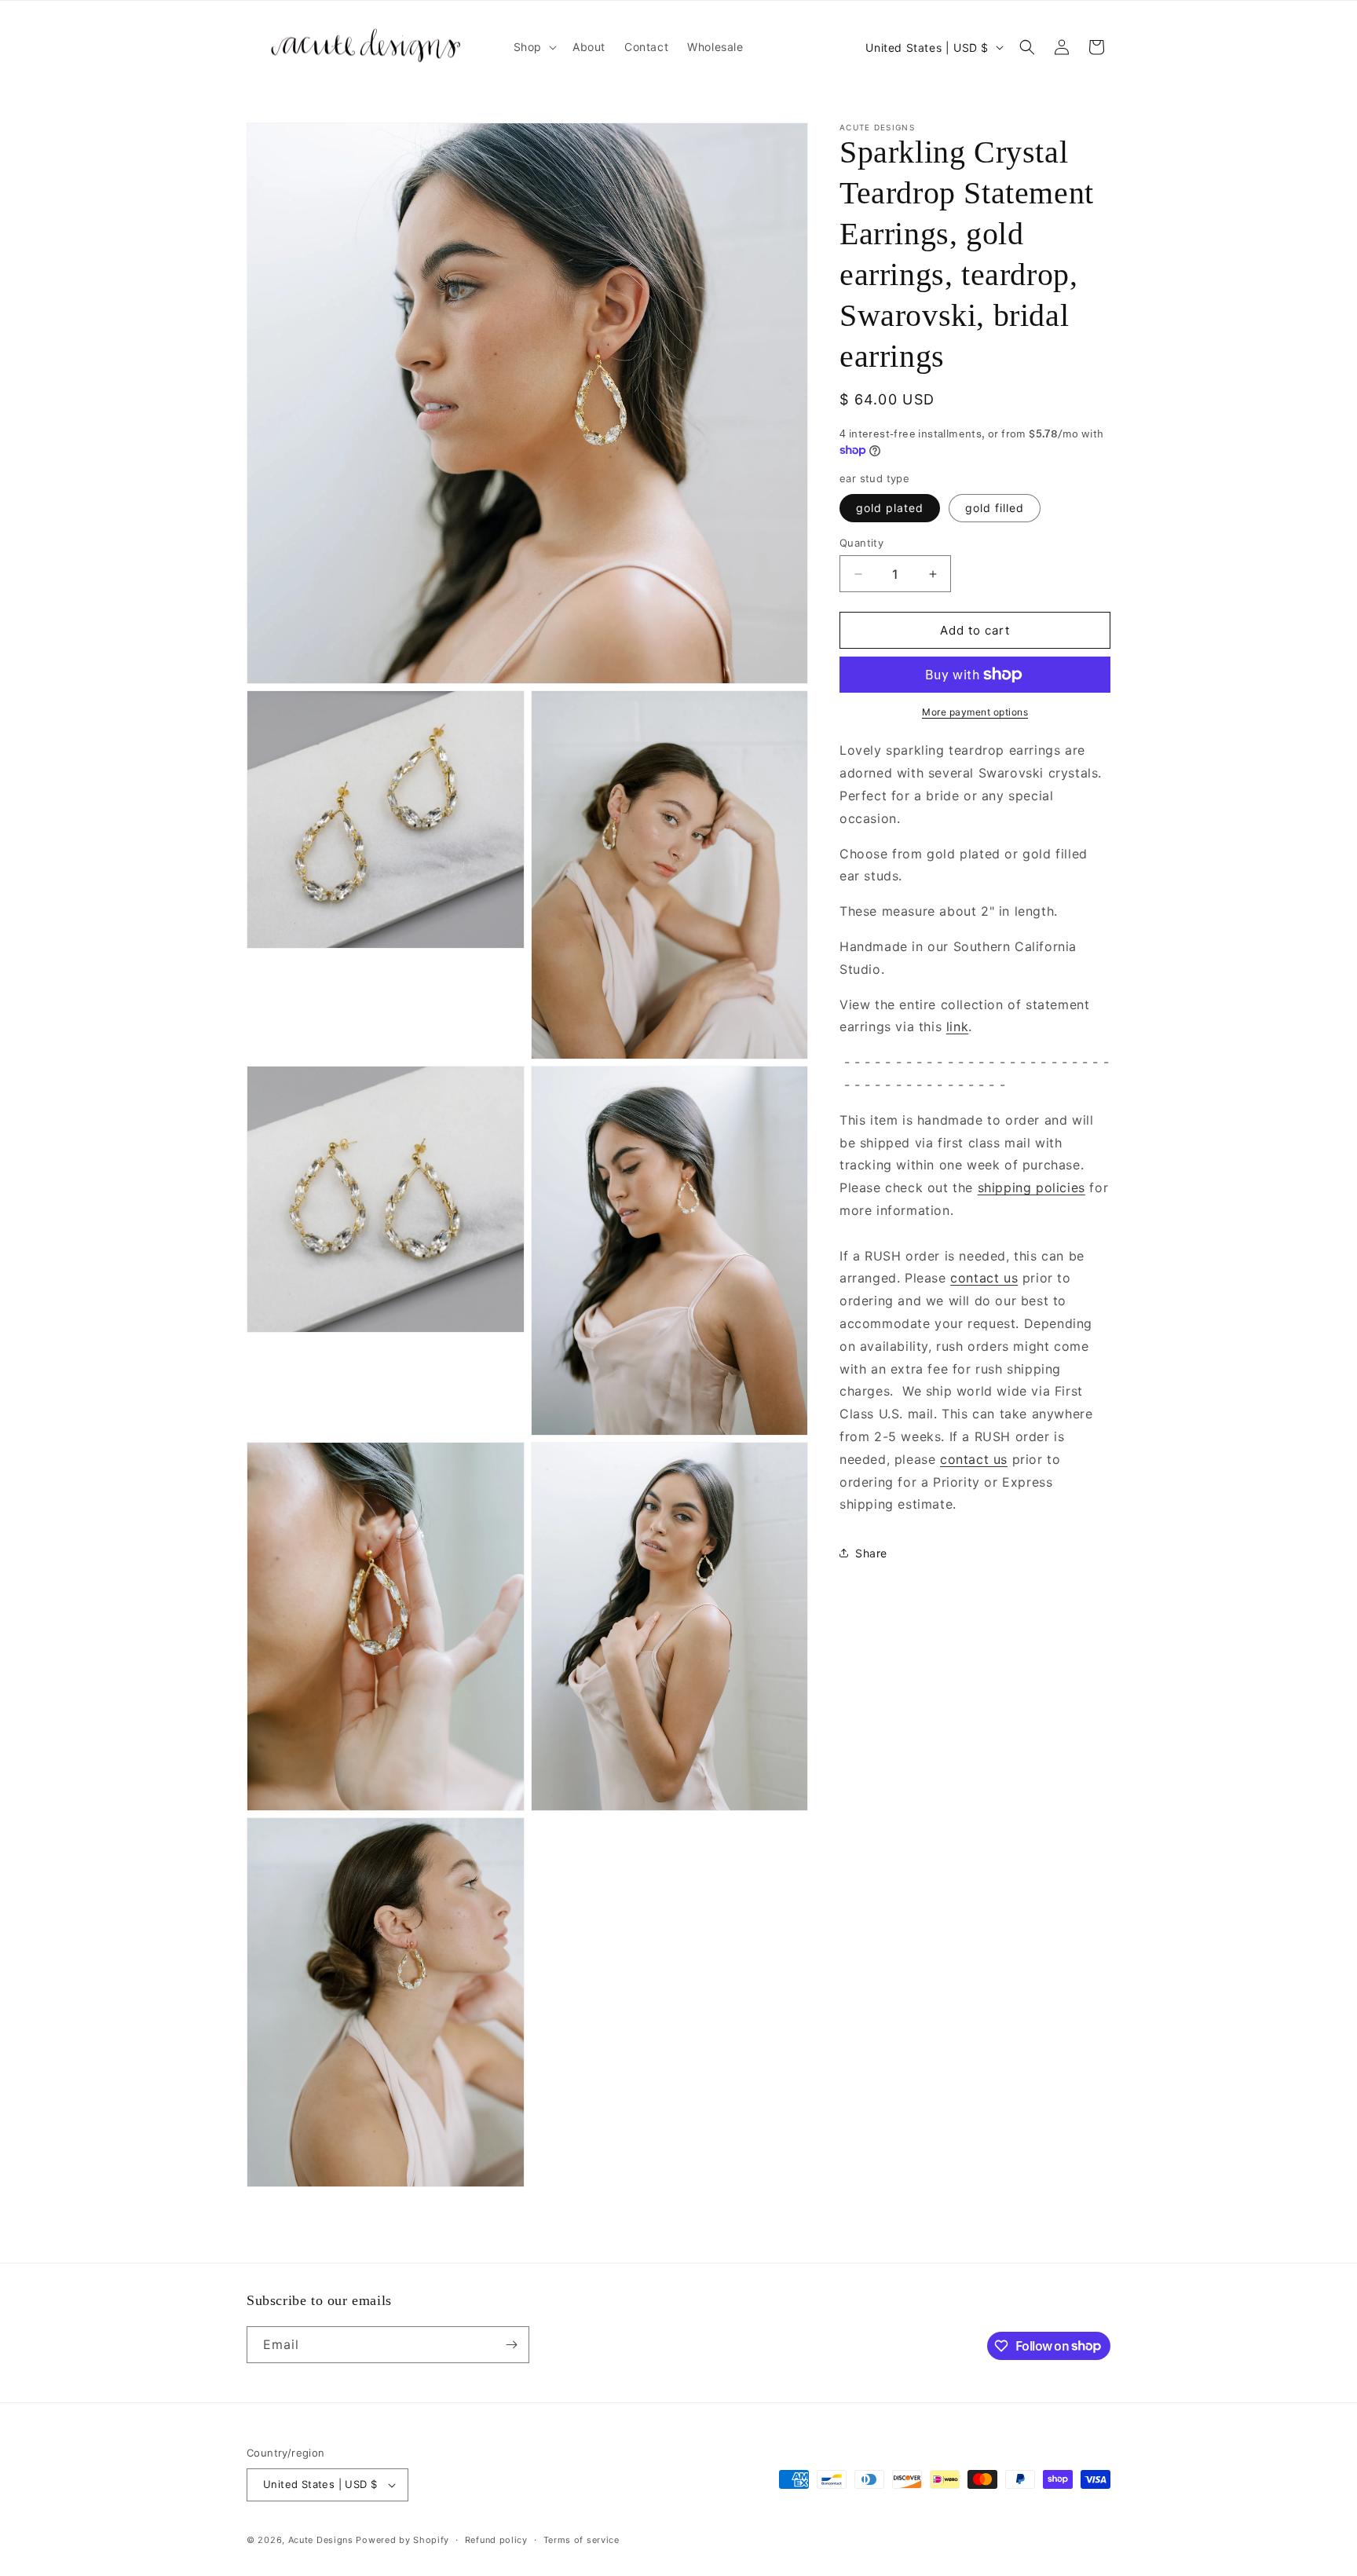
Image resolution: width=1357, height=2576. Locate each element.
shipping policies (1031, 1187)
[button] (534, 47)
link (957, 1026)
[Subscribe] (511, 2345)
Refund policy (496, 2540)
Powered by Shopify (402, 2540)
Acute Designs (322, 2540)
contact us (984, 1278)
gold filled (995, 508)
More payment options (975, 712)
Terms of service (582, 2540)
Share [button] (871, 1552)
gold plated (890, 508)
